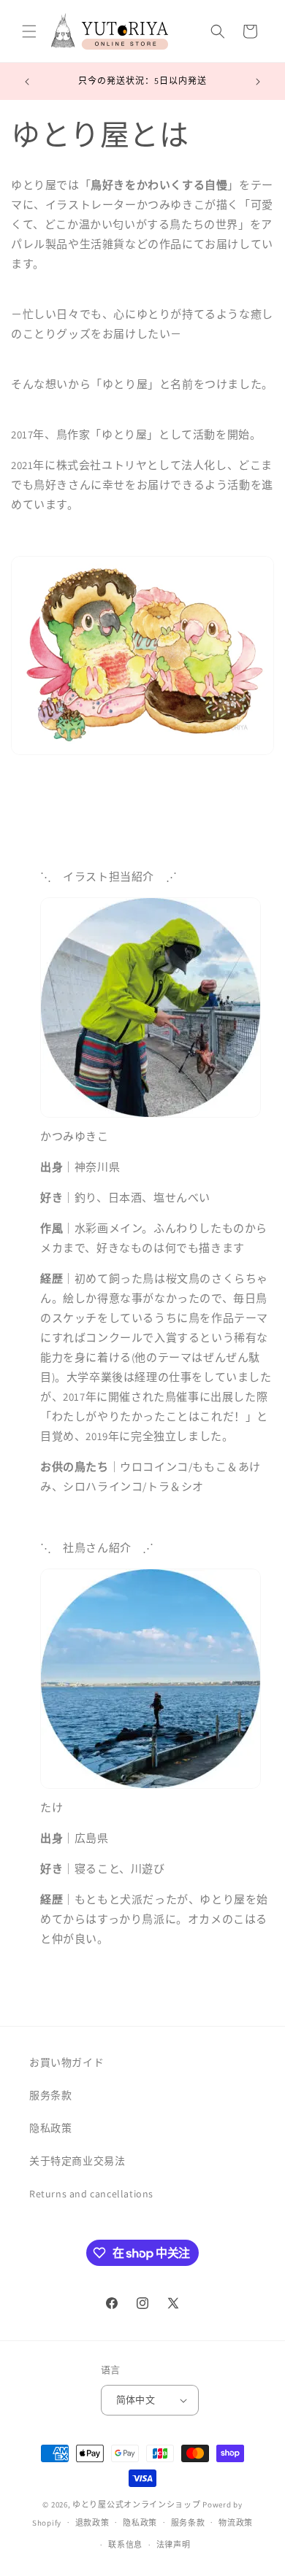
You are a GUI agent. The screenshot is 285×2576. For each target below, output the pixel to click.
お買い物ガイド (66, 2062)
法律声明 (174, 2545)
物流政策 (236, 2523)
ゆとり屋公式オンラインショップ (137, 2505)
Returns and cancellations (91, 2194)
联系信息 (125, 2545)
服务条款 (50, 2095)
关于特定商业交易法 (77, 2161)
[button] (29, 31)
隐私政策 (50, 2128)
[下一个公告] (258, 82)
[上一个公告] (27, 82)
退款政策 (92, 2523)
